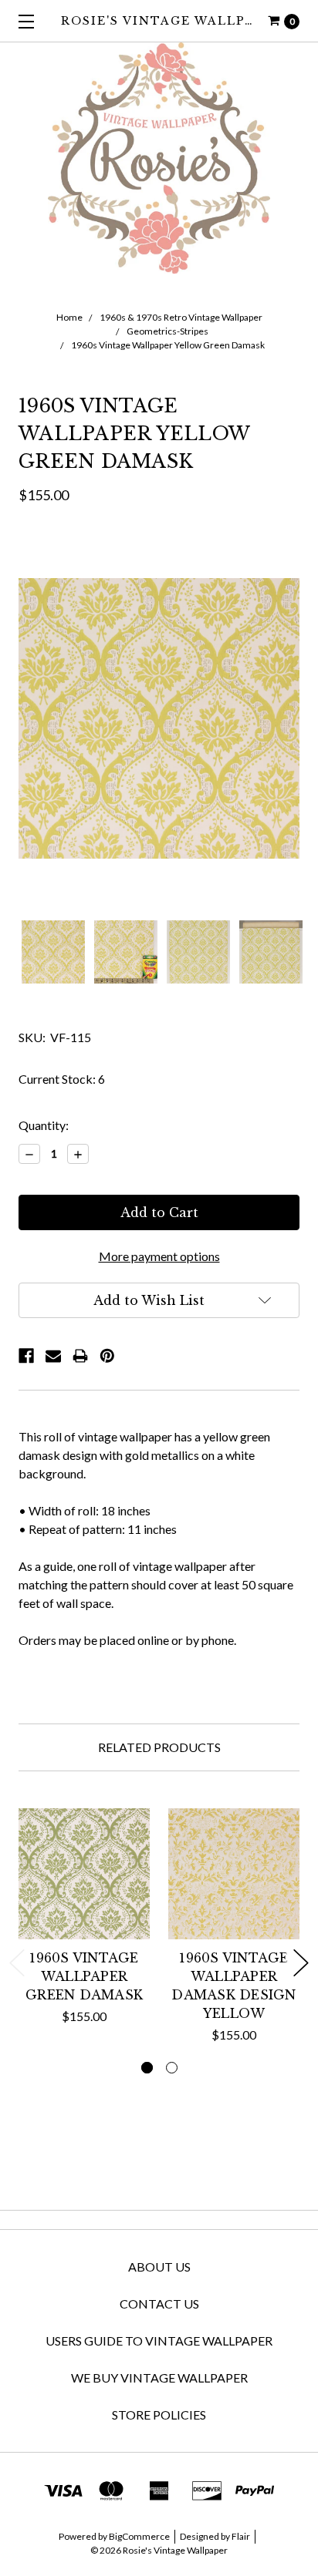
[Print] (80, 1356)
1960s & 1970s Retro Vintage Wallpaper (181, 317)
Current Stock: (62, 1079)
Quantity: (44, 1125)
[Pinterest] (107, 1356)
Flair (241, 2536)
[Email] (53, 1356)
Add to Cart (85, 1919)
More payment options (159, 1256)
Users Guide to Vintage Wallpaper (159, 2341)
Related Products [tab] (159, 1747)
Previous (17, 1963)
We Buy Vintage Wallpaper (159, 2378)
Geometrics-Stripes (167, 331)
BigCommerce (139, 2536)
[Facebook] (26, 1356)
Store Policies (159, 2415)
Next (301, 1963)
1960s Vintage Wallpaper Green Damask (84, 1976)
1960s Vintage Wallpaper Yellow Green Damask (168, 345)
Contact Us (159, 2304)
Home (69, 317)
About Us (159, 2267)
